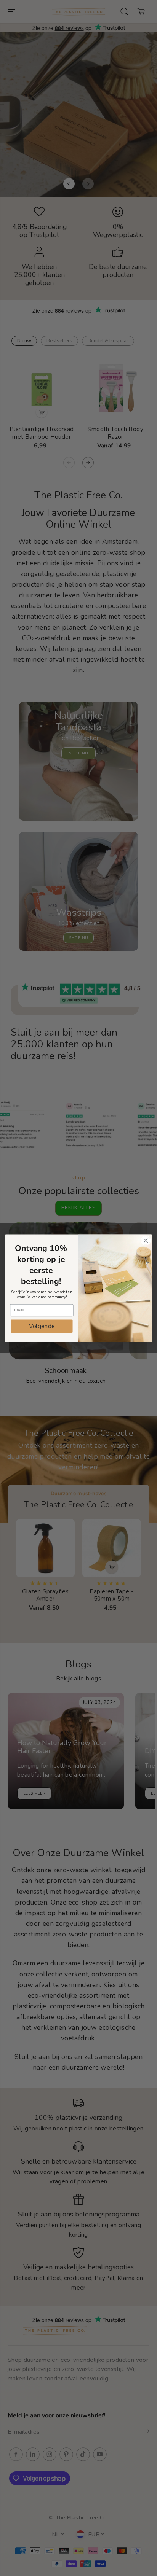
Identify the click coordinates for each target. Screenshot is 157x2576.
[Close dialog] (146, 1240)
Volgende (42, 1326)
